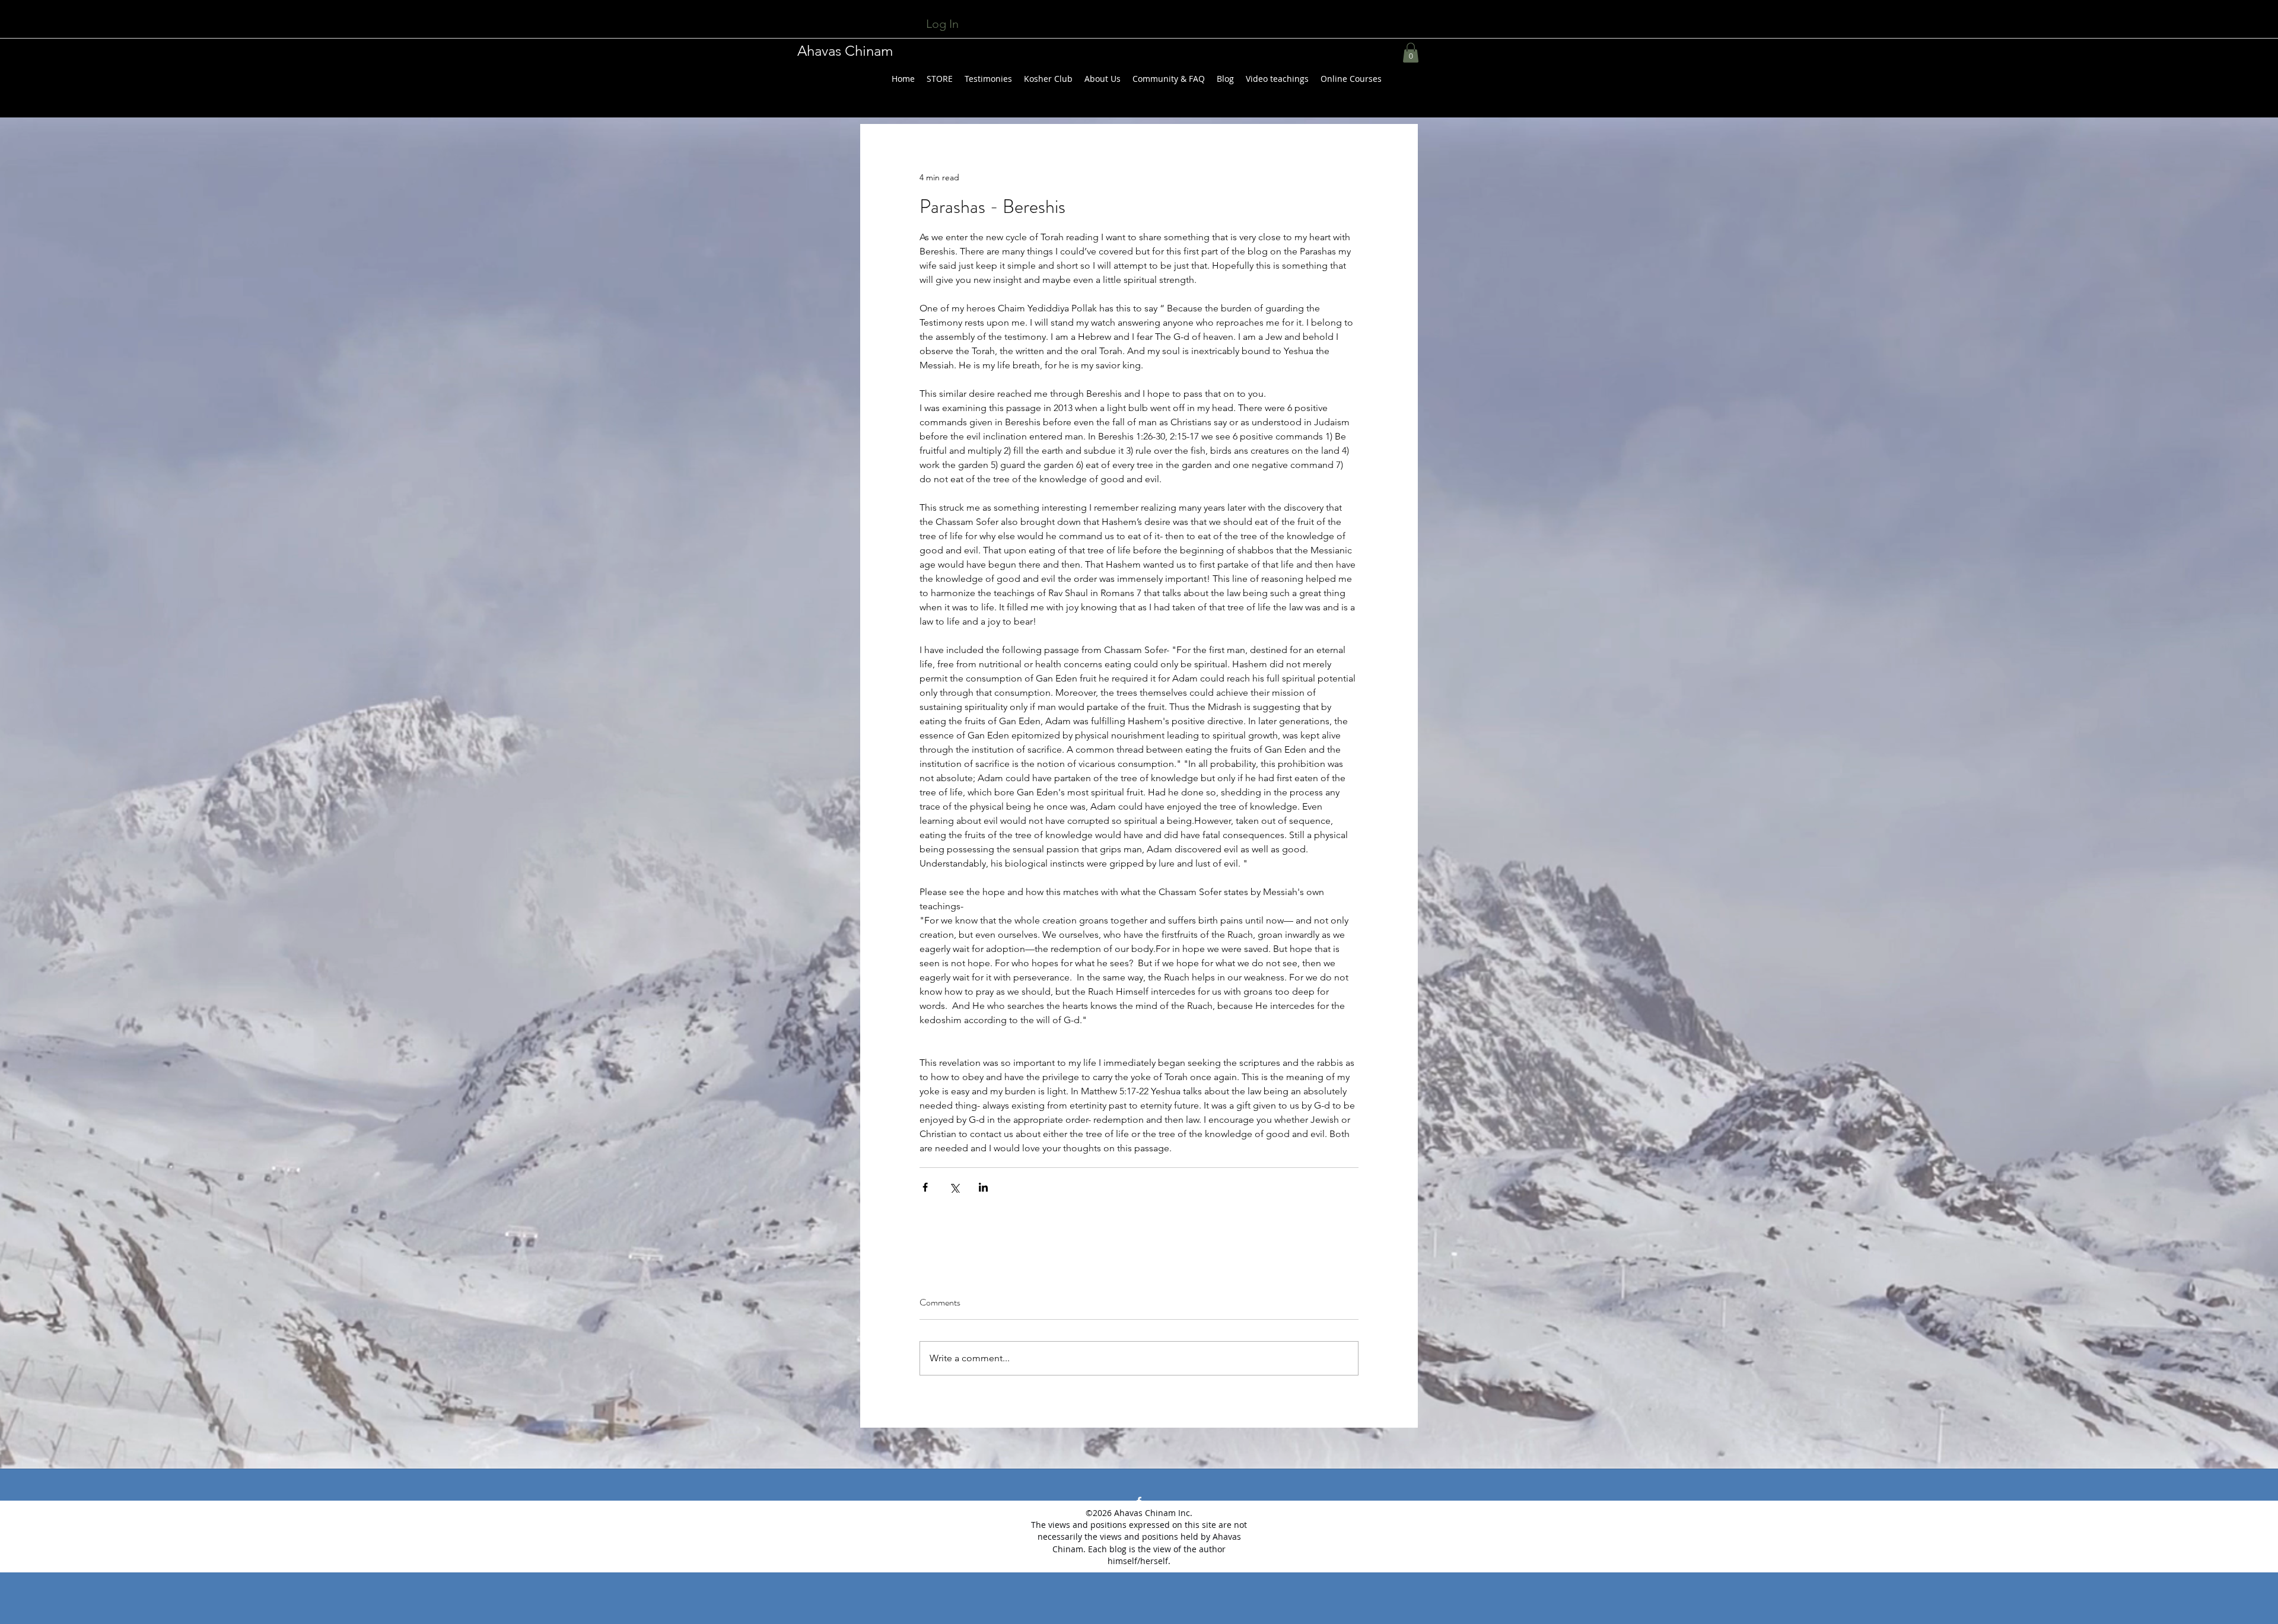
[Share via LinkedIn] (983, 1187)
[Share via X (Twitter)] (954, 1187)
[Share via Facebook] (925, 1187)
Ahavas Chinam (845, 51)
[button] (1411, 52)
